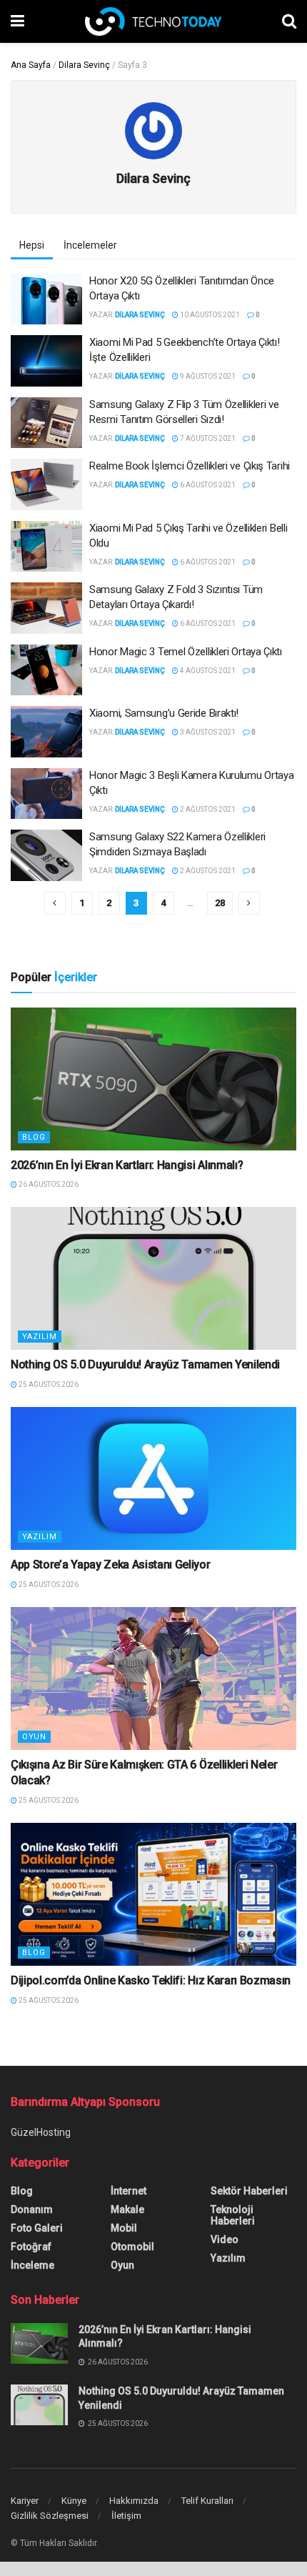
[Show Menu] (17, 21)
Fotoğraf (31, 2247)
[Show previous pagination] (55, 903)
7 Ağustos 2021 (207, 438)
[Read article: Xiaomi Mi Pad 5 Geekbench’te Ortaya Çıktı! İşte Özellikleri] (46, 361)
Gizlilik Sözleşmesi (50, 2516)
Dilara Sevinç (84, 65)
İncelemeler (90, 245)
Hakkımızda (134, 2501)
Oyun (34, 1737)
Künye (74, 2501)
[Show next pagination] (249, 903)
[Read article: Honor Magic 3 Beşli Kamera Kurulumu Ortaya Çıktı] (46, 794)
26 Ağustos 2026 (48, 1184)
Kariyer (25, 2501)
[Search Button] (289, 21)
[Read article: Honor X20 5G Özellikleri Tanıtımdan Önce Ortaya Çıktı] (46, 299)
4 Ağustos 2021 (207, 671)
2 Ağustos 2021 (207, 809)
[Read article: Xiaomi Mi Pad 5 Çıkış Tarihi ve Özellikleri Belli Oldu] (46, 547)
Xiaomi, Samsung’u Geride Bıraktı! (164, 713)
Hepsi (32, 245)
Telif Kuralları (207, 2501)
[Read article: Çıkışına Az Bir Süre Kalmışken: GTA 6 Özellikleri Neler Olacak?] (153, 1679)
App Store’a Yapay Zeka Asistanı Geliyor (111, 1565)
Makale (127, 2209)
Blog (34, 1137)
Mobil (124, 2228)
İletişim (126, 2516)
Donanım (32, 2209)
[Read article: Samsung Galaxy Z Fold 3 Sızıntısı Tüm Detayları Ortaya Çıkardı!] (46, 608)
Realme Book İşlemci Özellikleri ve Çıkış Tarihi (190, 466)
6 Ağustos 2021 (207, 485)
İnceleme (32, 2265)
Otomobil (132, 2247)
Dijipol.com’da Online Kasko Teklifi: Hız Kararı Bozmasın (151, 1980)
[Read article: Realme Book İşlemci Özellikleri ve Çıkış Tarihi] (46, 484)
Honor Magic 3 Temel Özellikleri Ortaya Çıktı (186, 652)
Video (225, 2239)
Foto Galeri (37, 2228)
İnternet (129, 2191)
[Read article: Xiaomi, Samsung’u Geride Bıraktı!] (46, 732)
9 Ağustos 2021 (207, 376)
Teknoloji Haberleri (233, 2215)
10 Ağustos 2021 (209, 315)
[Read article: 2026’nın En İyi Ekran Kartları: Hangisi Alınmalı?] (153, 1079)
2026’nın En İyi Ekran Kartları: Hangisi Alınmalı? (127, 1165)
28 (220, 903)
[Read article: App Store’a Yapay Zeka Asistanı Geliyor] (153, 1478)
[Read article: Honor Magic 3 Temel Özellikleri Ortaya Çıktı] (46, 670)
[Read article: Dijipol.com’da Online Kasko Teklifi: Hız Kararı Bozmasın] (153, 1894)
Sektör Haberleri (249, 2191)
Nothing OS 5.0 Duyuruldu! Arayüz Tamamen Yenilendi (145, 1364)
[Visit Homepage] (153, 21)
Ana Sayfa (31, 65)
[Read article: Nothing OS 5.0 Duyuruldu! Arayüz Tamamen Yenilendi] (153, 1278)
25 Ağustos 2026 (48, 1384)
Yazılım (40, 1337)
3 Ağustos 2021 (207, 732)
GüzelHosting (41, 2132)
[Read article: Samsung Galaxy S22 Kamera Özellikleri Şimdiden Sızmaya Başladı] (46, 855)
